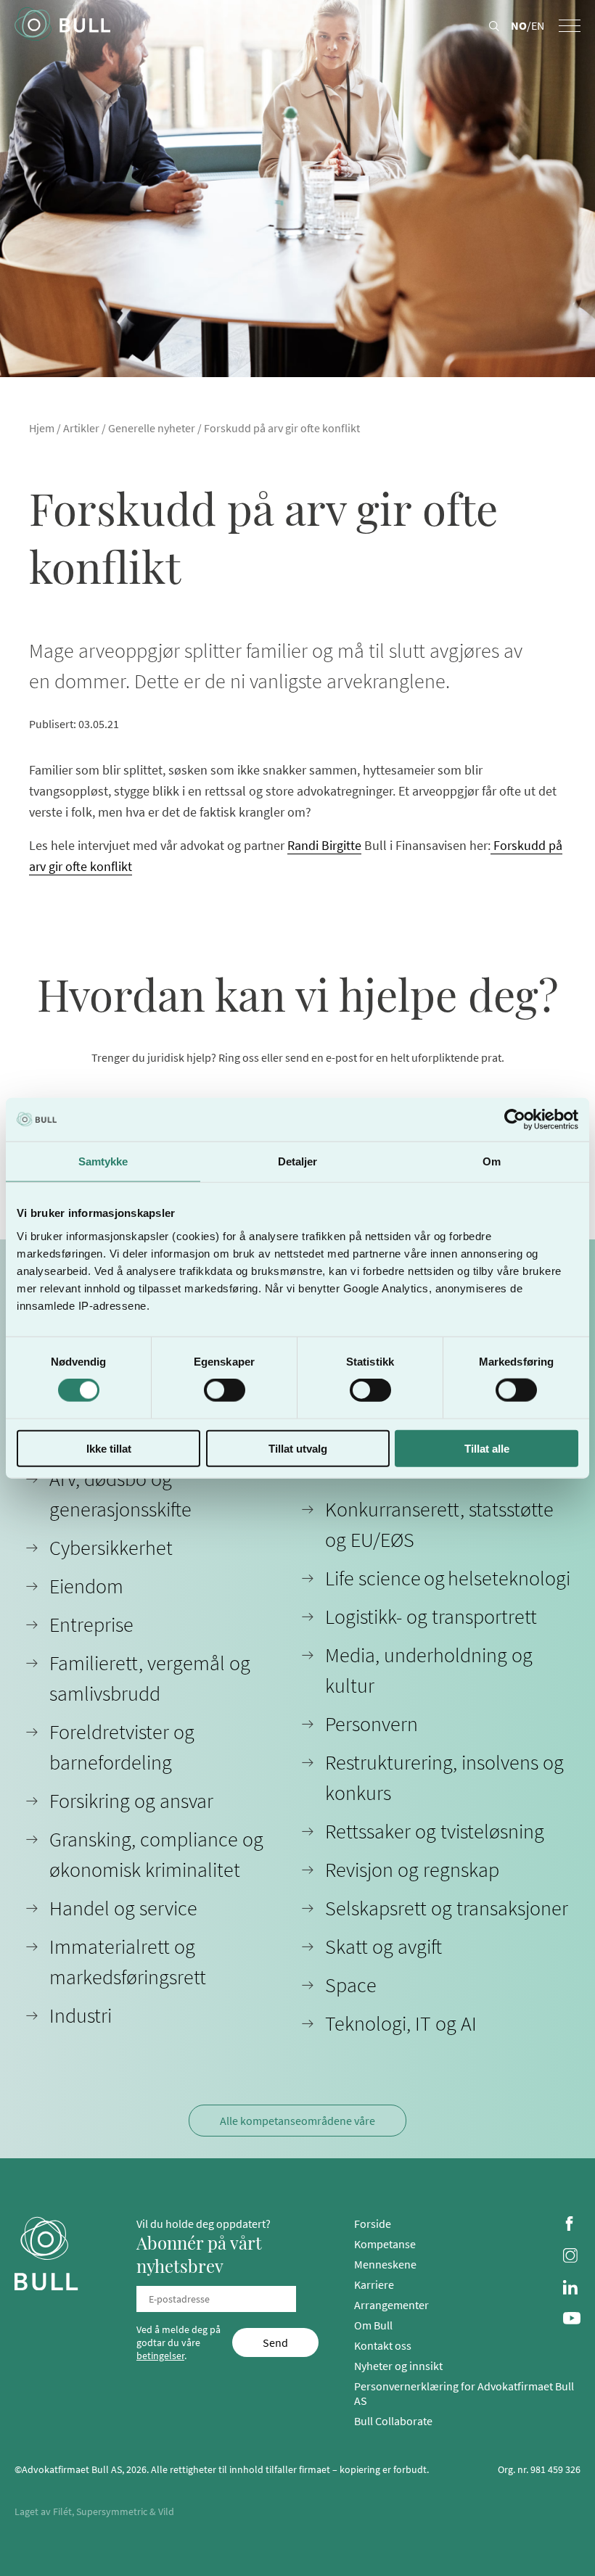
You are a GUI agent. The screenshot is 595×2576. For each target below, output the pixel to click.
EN (538, 25)
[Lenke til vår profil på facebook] (572, 2225)
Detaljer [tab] (298, 1161)
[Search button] (494, 27)
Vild (166, 2511)
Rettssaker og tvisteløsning (435, 1831)
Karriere (374, 2284)
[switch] (225, 1390)
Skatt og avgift (383, 1947)
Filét (62, 2511)
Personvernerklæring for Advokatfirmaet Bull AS (464, 2393)
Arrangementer (391, 2305)
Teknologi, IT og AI (401, 2023)
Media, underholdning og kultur (429, 1670)
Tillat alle (487, 1448)
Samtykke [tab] (103, 1161)
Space (351, 1985)
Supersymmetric (112, 2511)
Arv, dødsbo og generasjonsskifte (120, 1494)
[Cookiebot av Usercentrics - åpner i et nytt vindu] (515, 1120)
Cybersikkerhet (111, 1548)
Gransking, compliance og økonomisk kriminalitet (156, 1854)
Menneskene (385, 2264)
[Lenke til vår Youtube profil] (572, 2320)
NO (519, 25)
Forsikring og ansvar (131, 1801)
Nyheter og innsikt (398, 2366)
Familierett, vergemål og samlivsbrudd (150, 1678)
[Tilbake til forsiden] (62, 25)
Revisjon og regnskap (412, 1870)
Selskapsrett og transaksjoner (447, 1908)
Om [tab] (492, 1161)
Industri (81, 2015)
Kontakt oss (383, 2345)
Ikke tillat (109, 1448)
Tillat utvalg (298, 1448)
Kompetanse (385, 2244)
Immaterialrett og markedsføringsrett (128, 1962)
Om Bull (373, 2325)
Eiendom (86, 1586)
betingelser (160, 2356)
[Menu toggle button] (570, 26)
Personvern (372, 1724)
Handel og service (123, 1908)
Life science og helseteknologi (448, 1578)
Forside (373, 2224)
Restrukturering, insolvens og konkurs (444, 1778)
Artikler (81, 428)
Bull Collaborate (393, 2421)
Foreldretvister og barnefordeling (122, 1747)
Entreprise (91, 1625)
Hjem (42, 428)
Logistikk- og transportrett (431, 1617)
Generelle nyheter (152, 428)
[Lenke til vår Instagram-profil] (572, 2257)
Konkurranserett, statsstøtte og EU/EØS (439, 1524)
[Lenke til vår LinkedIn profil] (572, 2289)
